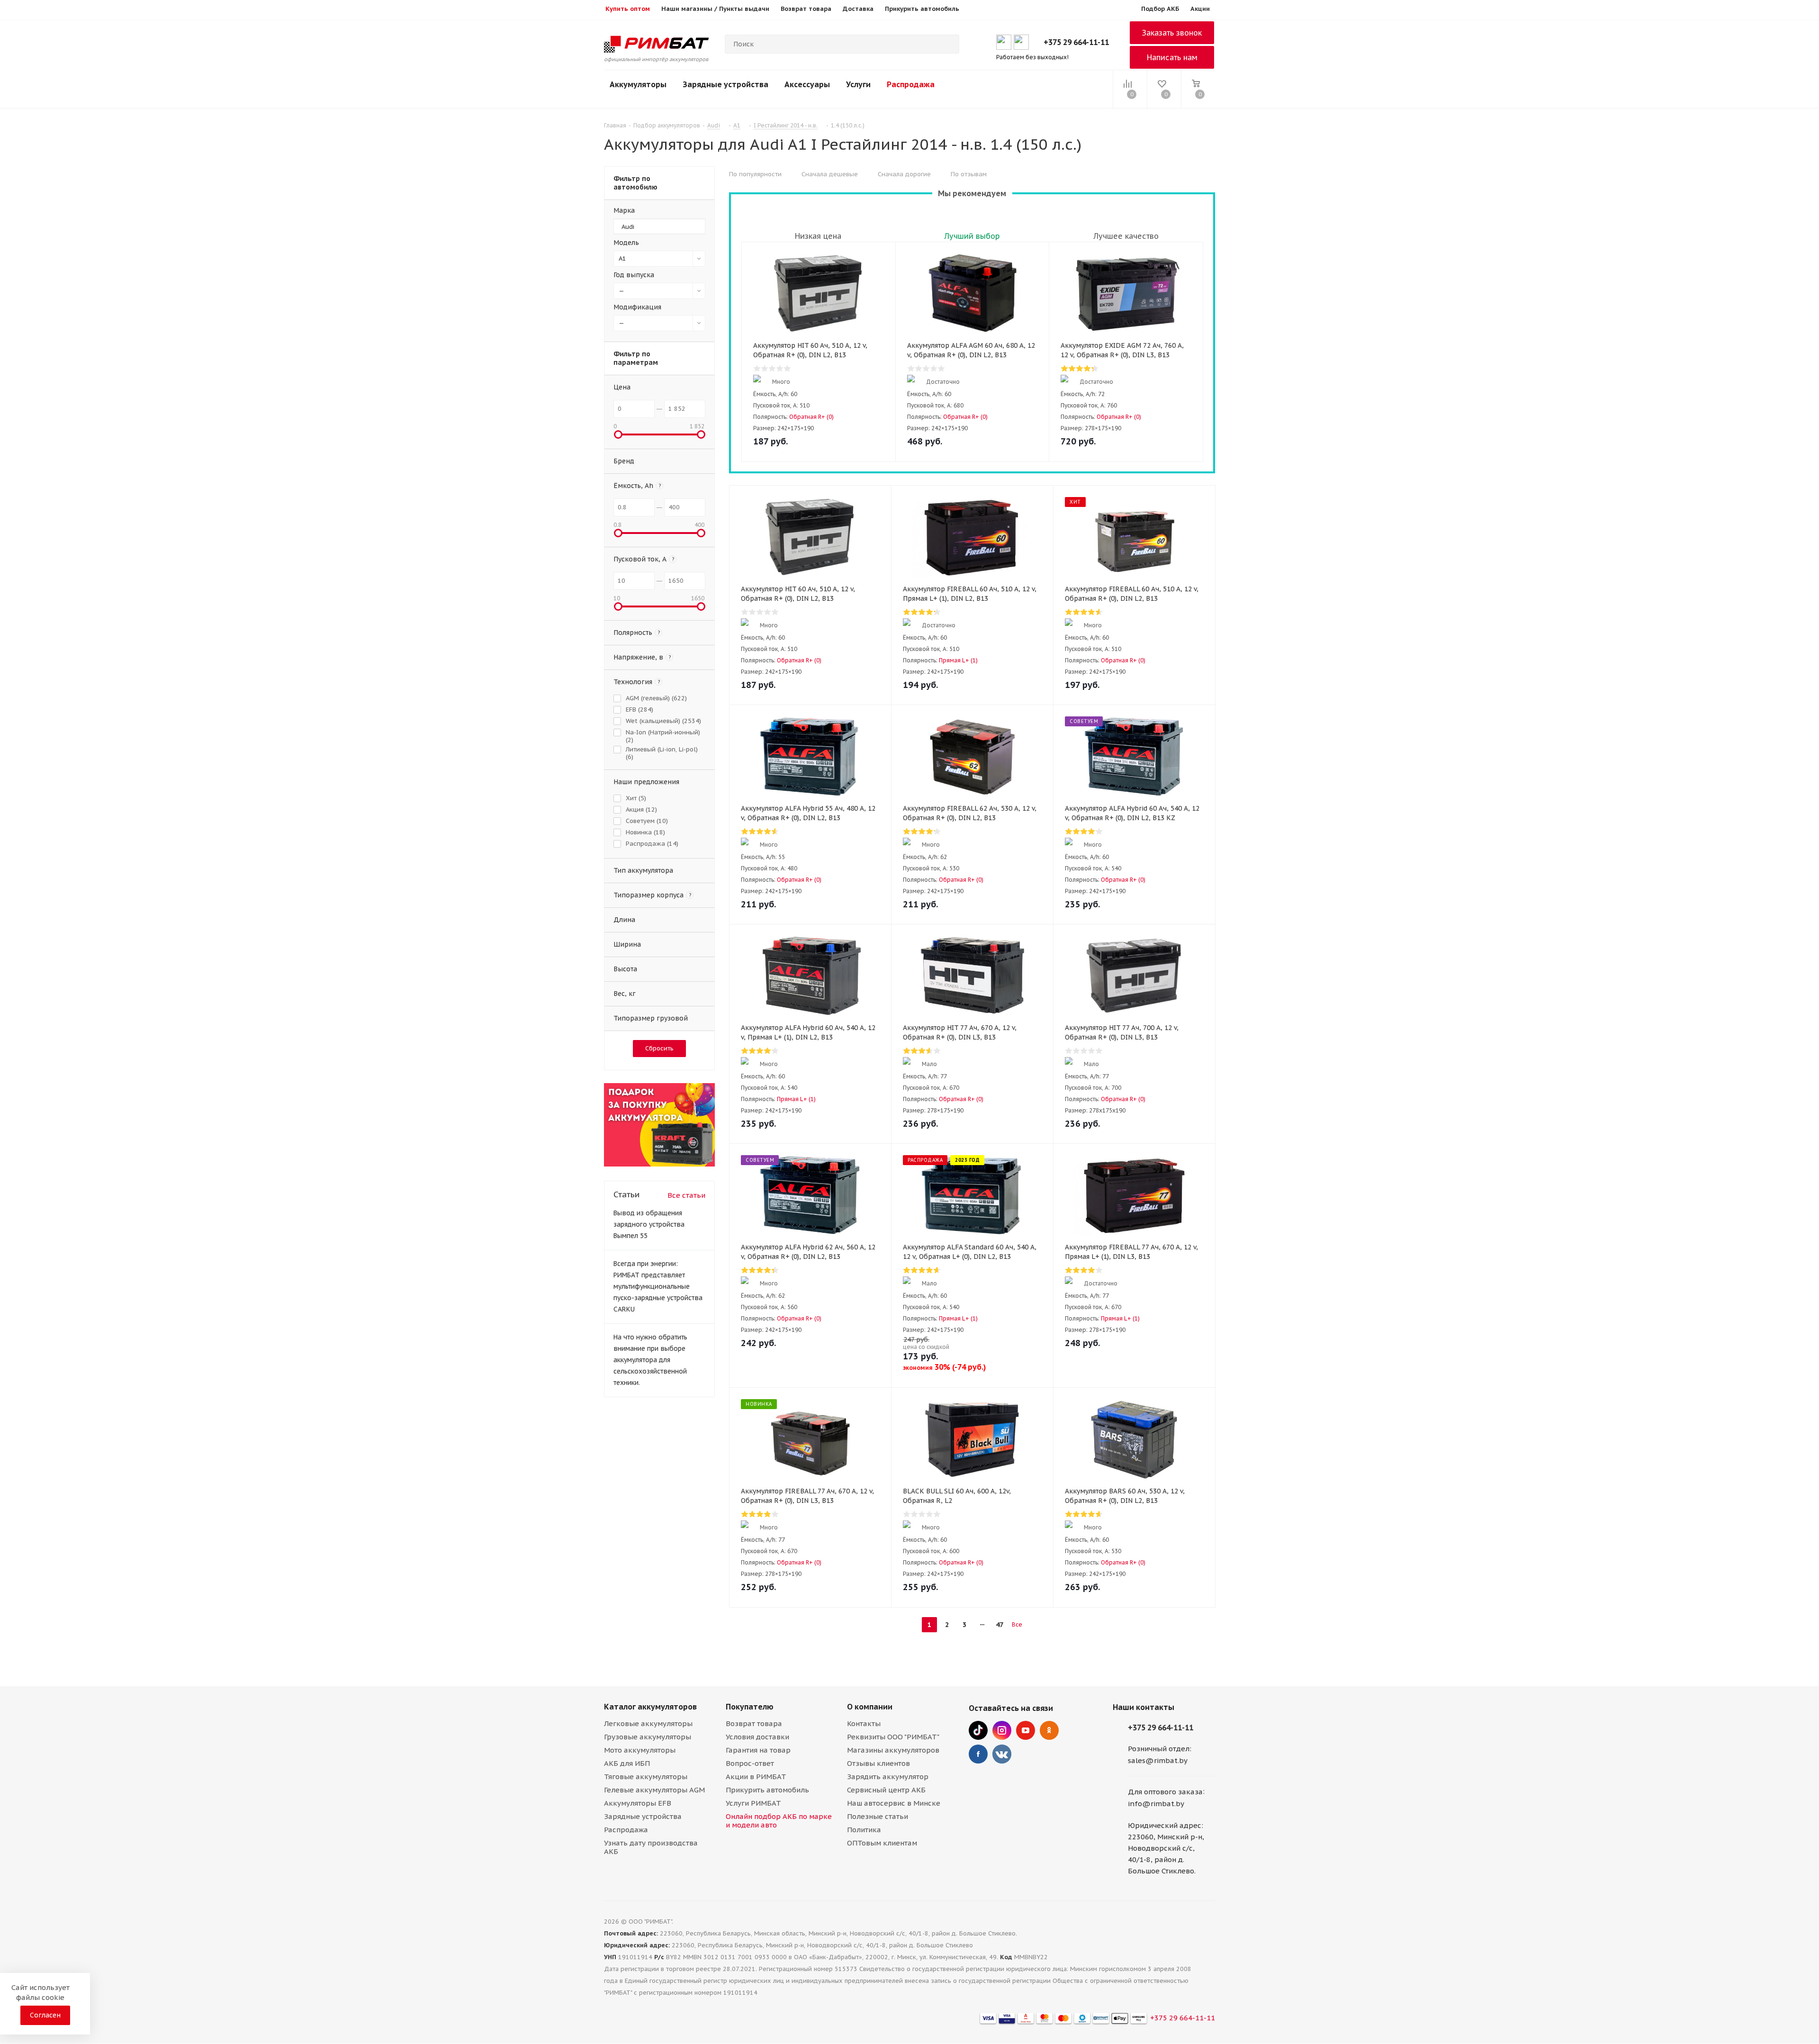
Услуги (858, 84)
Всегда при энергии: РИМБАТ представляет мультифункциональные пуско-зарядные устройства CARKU (658, 1286)
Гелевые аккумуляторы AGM (654, 1790)
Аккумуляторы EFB (638, 1803)
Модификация (637, 307)
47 (1000, 1625)
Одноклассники (1049, 1730)
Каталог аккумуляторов (650, 1707)
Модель (626, 243)
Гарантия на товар (758, 1750)
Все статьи (686, 1195)
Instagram (1002, 1730)
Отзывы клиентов (878, 1763)
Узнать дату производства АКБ (651, 1847)
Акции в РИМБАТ (756, 1777)
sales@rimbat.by (1158, 1760)
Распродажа (911, 84)
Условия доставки (757, 1737)
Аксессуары (807, 84)
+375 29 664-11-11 (1076, 42)
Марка (624, 210)
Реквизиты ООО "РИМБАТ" (893, 1737)
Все (1017, 1624)
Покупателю (750, 1707)
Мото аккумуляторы (640, 1750)
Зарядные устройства (725, 84)
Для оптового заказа (1165, 1792)
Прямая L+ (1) (958, 660)
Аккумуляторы (638, 84)
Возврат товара (754, 1723)
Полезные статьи (878, 1816)
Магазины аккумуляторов (893, 1750)
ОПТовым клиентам (882, 1843)
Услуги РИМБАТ (753, 1803)
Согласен (45, 2015)
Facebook (978, 1754)
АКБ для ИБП (627, 1763)
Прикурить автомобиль (767, 1790)
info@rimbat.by (1156, 1804)
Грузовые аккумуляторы (648, 1737)
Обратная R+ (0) (811, 417)
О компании (870, 1707)
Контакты (864, 1723)
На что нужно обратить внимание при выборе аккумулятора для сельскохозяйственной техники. (650, 1360)
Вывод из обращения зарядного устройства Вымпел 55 (649, 1224)
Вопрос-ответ (750, 1763)
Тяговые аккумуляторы (646, 1777)
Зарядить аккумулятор (888, 1777)
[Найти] (948, 44)
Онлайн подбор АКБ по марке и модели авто (779, 1821)
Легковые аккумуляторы (648, 1723)
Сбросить (659, 1048)
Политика (864, 1830)
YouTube (1026, 1730)
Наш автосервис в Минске (894, 1803)
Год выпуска (634, 275)
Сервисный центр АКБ (886, 1790)
